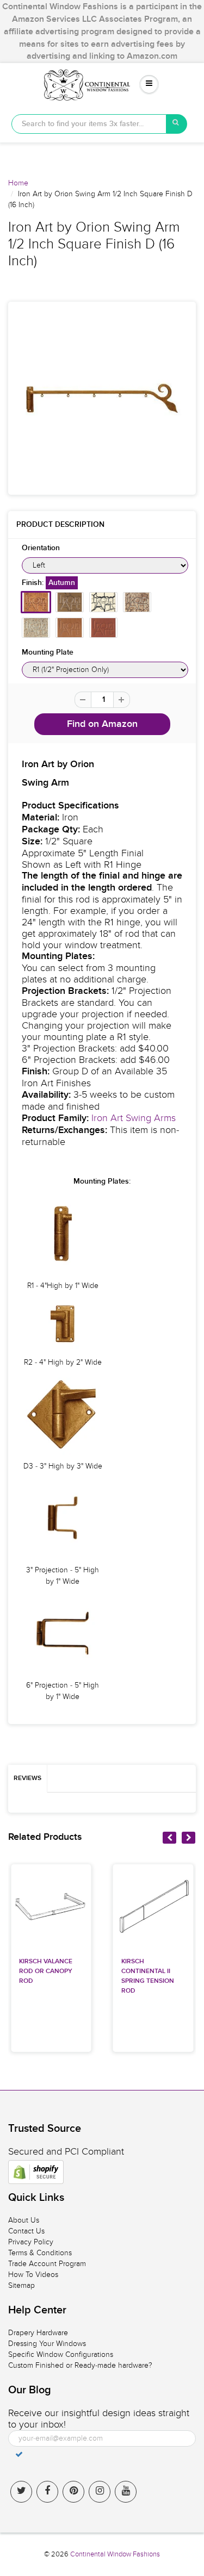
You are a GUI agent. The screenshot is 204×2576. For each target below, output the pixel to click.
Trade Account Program (47, 2264)
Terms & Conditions (40, 2253)
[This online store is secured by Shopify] (36, 2172)
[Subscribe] (19, 2454)
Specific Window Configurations (61, 2354)
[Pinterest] (73, 2492)
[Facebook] (47, 2492)
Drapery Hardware (38, 2333)
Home (18, 183)
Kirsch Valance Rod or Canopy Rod (46, 1971)
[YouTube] (126, 2492)
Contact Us (26, 2231)
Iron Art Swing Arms (134, 1118)
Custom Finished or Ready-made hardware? (80, 2365)
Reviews (27, 1778)
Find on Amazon (102, 724)
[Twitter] (21, 2492)
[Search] (177, 124)
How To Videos (33, 2275)
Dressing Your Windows (47, 2344)
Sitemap (21, 2285)
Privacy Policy (31, 2242)
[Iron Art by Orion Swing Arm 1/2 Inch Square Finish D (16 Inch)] (102, 398)
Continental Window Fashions (115, 2554)
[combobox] (89, 124)
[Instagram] (100, 2492)
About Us (24, 2220)
